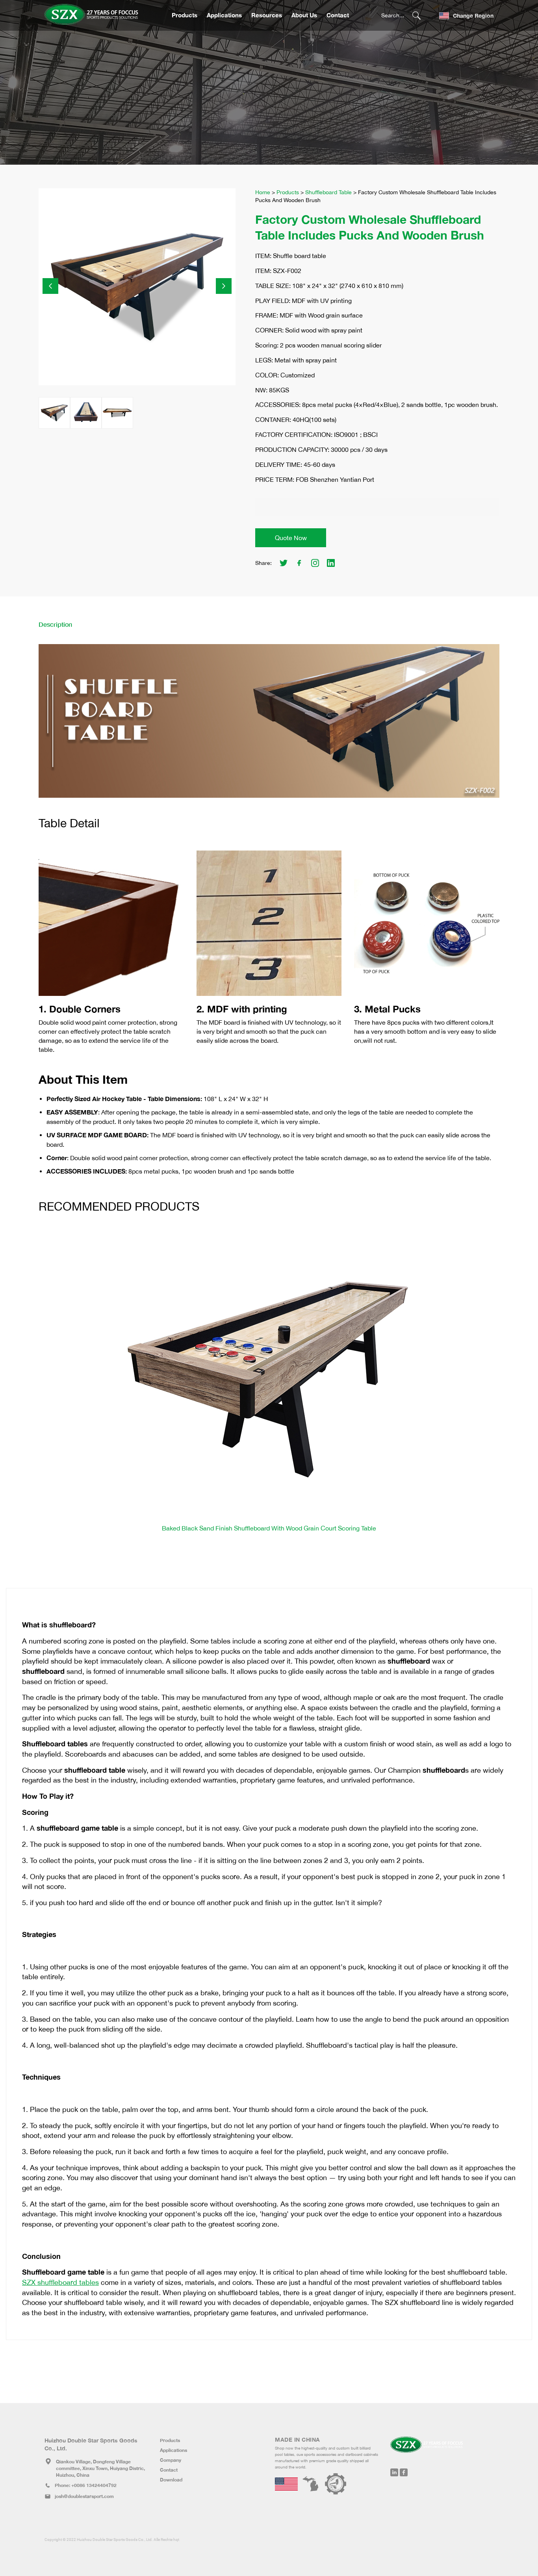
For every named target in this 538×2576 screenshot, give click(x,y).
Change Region (473, 16)
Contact (338, 15)
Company (171, 2460)
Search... (393, 15)
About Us (304, 15)
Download (171, 2480)
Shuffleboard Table (328, 192)
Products (185, 15)
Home (263, 192)
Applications (224, 15)
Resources (267, 15)
